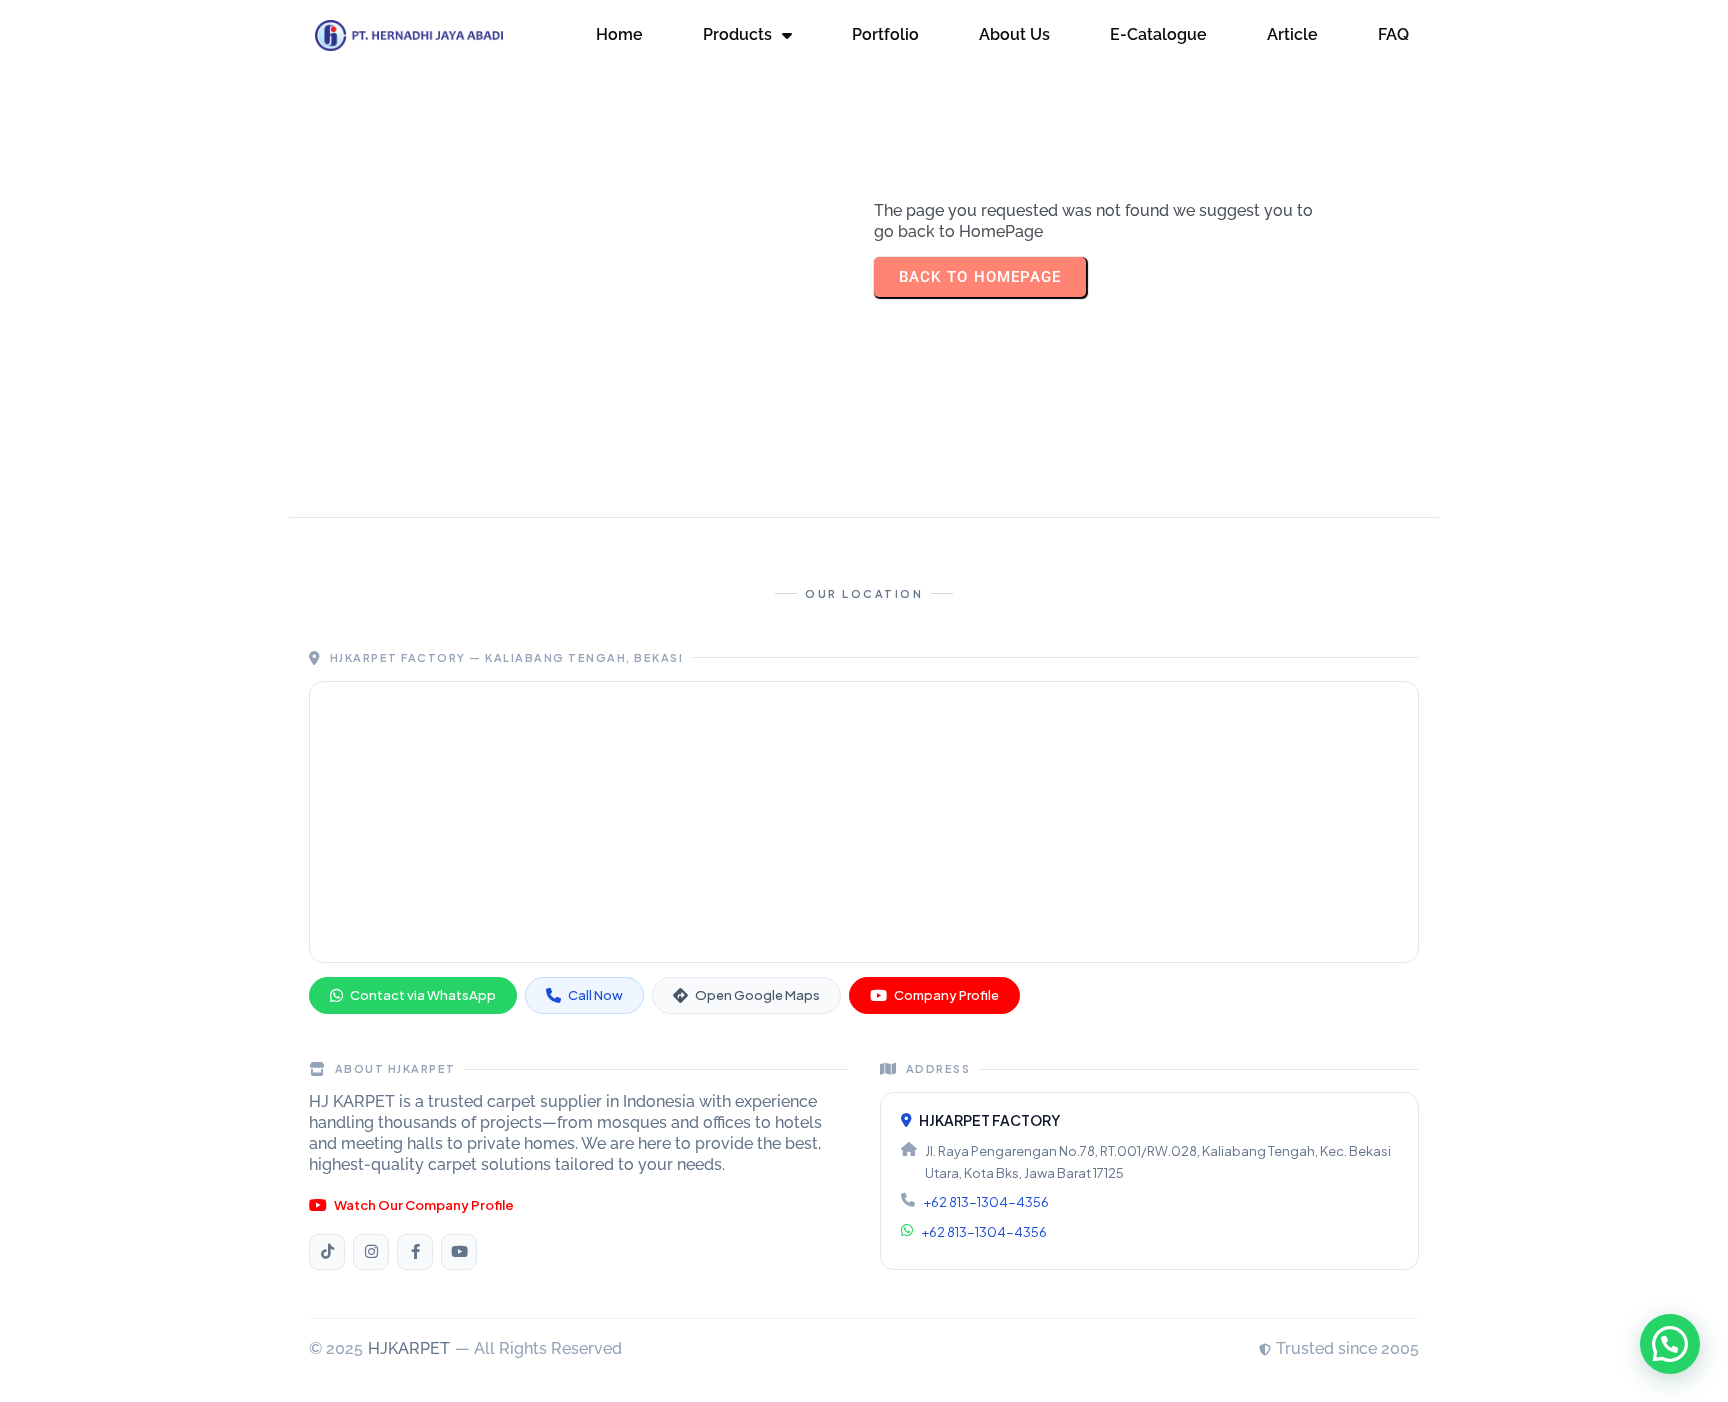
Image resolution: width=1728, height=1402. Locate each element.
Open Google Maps (757, 995)
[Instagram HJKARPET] (371, 1252)
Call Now (595, 995)
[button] (1670, 1344)
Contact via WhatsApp (423, 995)
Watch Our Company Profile (424, 1205)
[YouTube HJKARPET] (459, 1252)
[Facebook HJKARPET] (415, 1252)
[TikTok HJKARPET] (327, 1252)
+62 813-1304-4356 (986, 1202)
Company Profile (946, 995)
